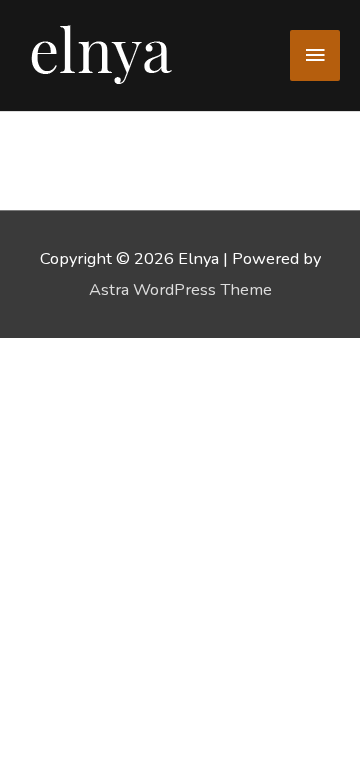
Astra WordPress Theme (180, 289)
